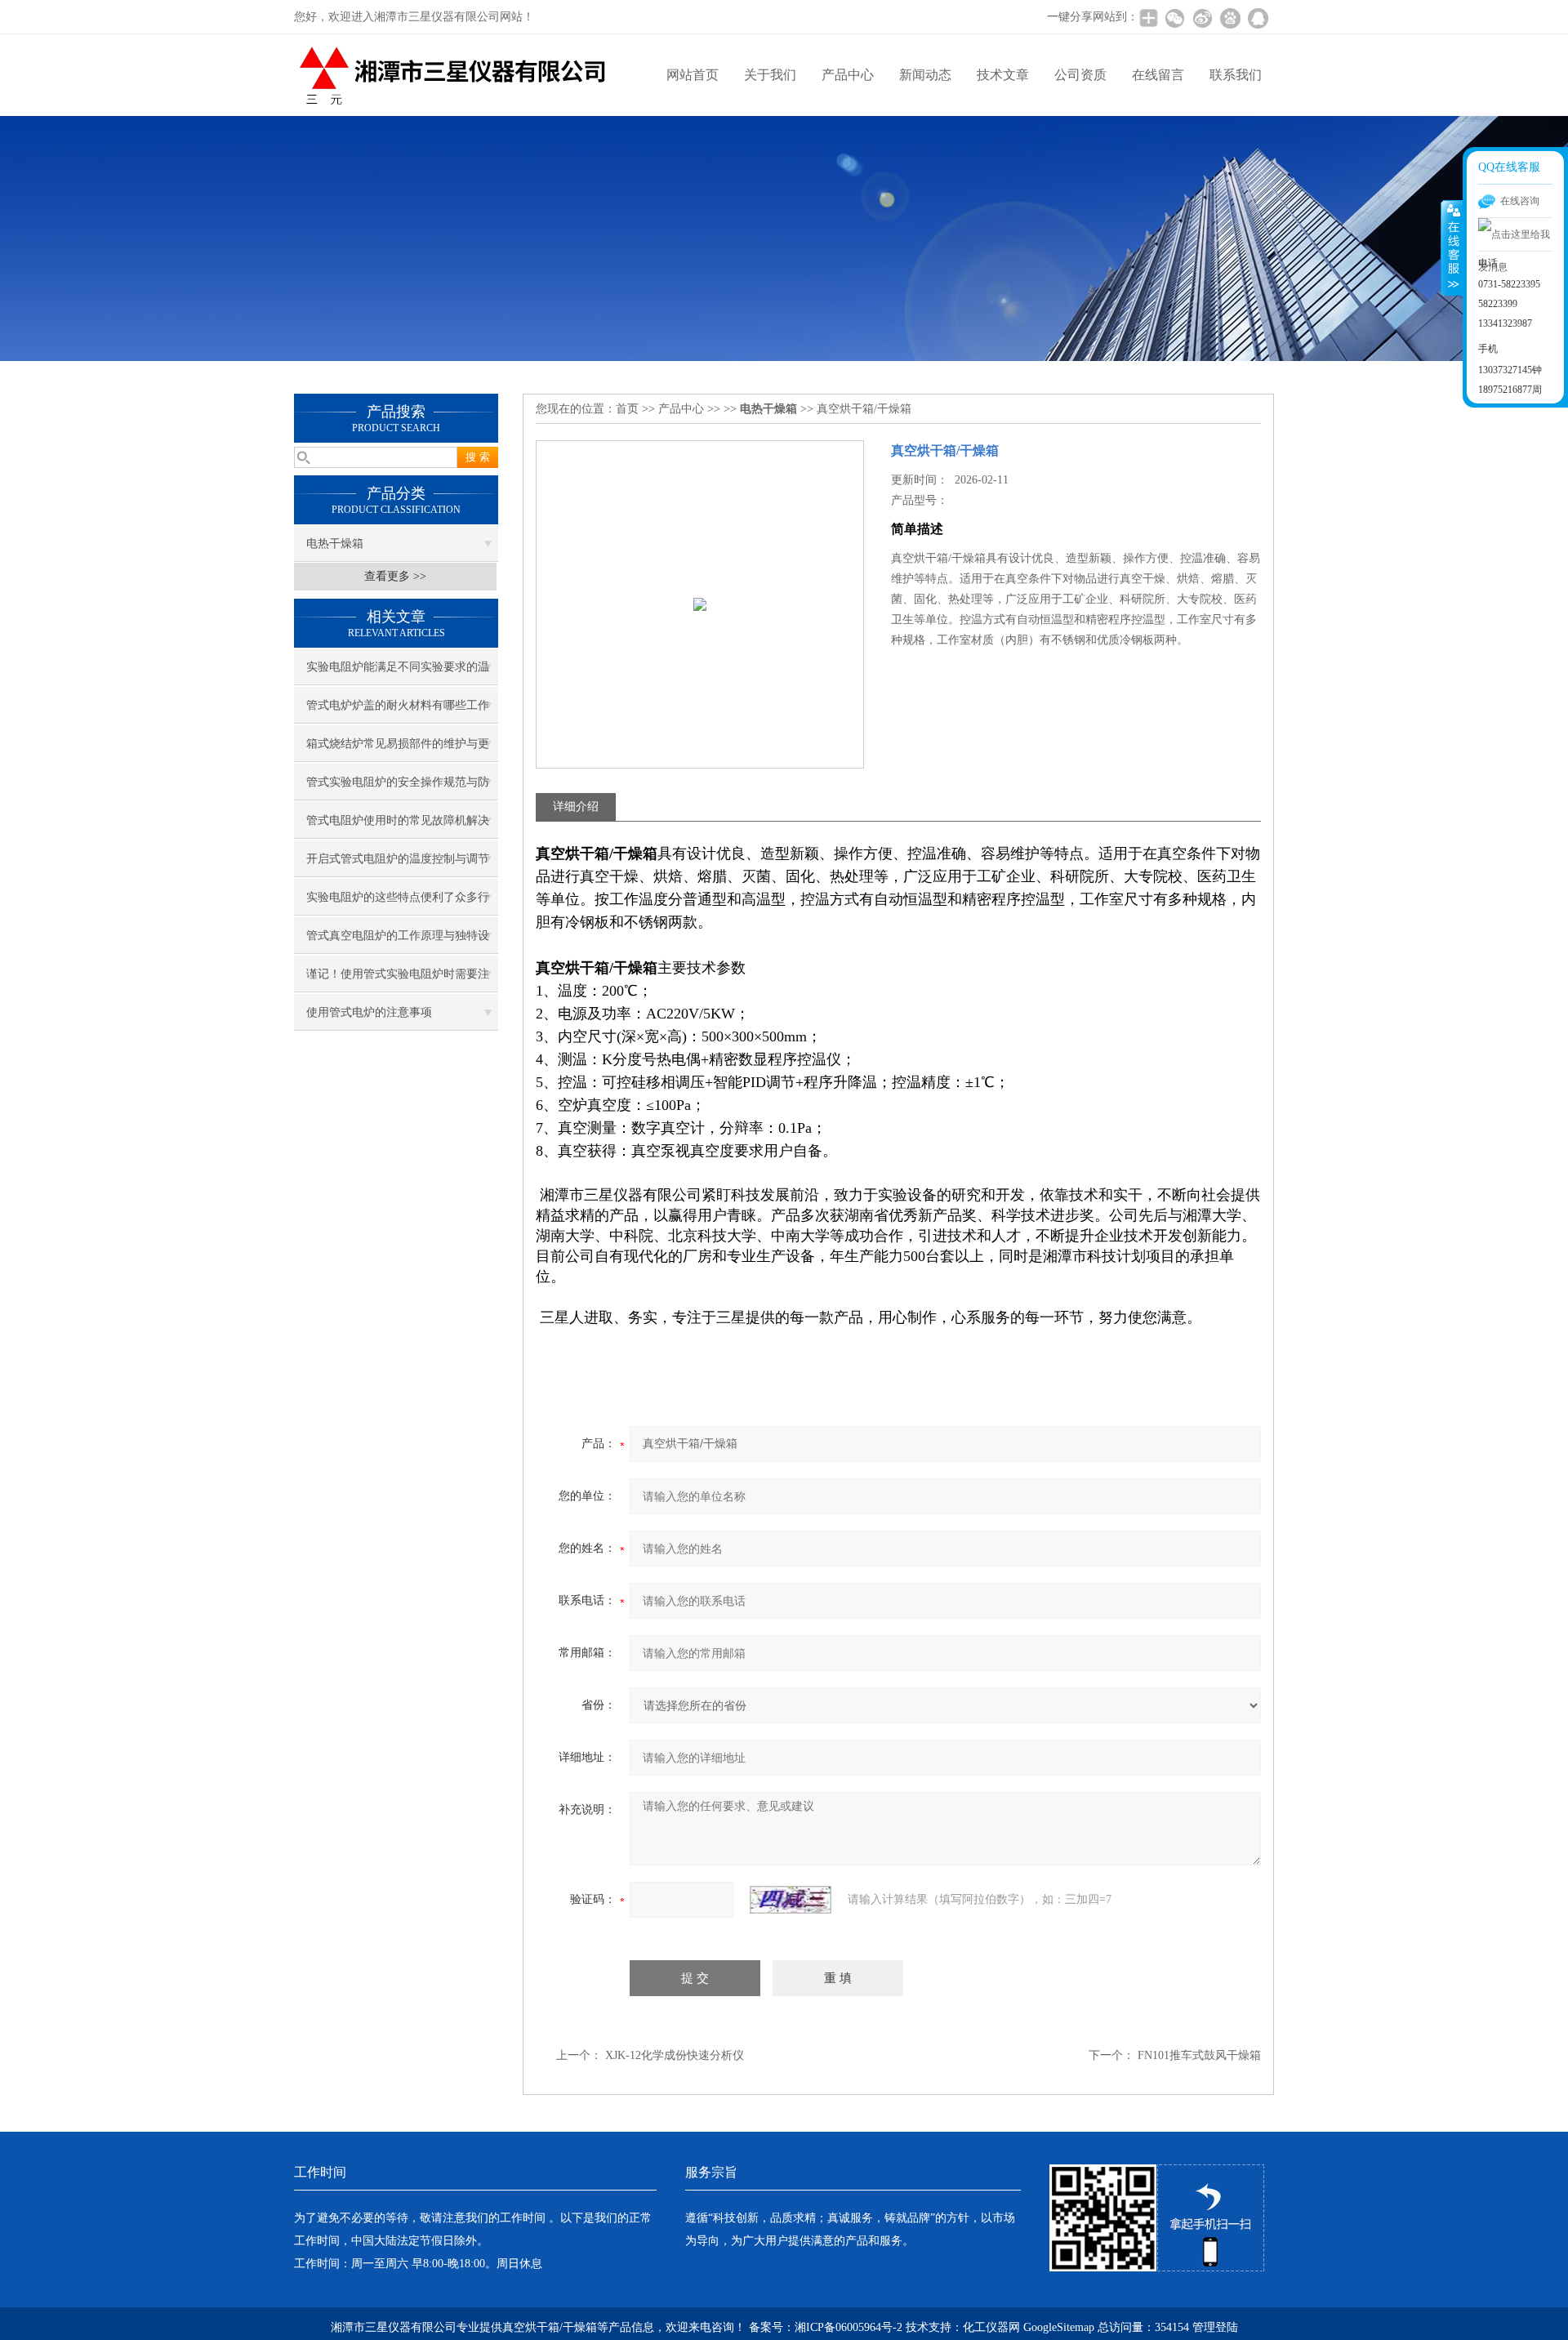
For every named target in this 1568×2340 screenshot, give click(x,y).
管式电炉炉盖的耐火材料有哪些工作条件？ (398, 711)
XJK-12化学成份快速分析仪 (675, 2055)
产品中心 (848, 75)
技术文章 (1003, 75)
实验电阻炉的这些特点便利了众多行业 (398, 903)
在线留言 (1158, 75)
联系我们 (1236, 75)
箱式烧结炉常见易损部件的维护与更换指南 (398, 750)
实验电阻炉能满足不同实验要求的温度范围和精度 (398, 673)
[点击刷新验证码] (791, 1900)
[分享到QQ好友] (1258, 18)
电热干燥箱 (335, 544)
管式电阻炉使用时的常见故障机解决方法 (398, 827)
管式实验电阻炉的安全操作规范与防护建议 (398, 788)
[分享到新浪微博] (1202, 18)
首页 (627, 409)
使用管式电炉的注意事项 (369, 1012)
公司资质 (1080, 75)
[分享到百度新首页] (1230, 18)
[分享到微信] (1174, 18)
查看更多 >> (395, 576)
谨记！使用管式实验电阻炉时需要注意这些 (398, 980)
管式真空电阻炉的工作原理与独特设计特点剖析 (398, 942)
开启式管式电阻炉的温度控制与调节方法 (398, 865)
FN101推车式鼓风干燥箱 (1199, 2055)
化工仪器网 (991, 2327)
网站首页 (693, 75)
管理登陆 (1215, 2327)
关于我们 (770, 75)
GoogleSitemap (1059, 2327)
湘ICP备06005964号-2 (849, 2327)
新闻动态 (925, 75)
